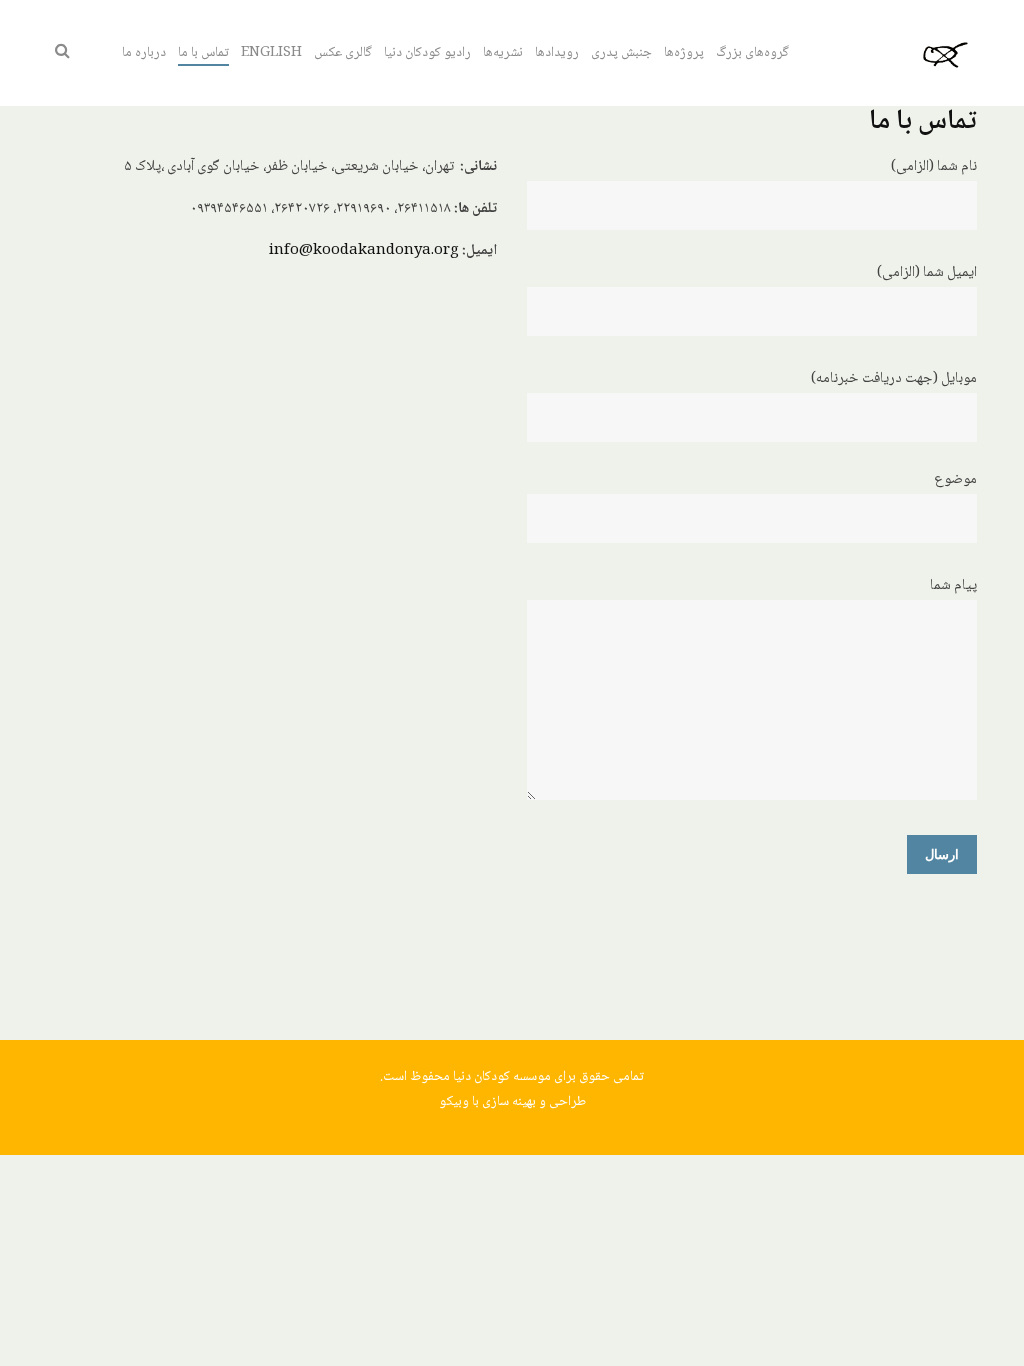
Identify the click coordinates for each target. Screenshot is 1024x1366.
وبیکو (454, 1102)
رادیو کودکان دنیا (427, 53)
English (271, 53)
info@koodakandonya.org (364, 251)
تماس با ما (203, 53)
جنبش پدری (621, 53)
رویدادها (557, 53)
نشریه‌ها (503, 53)
